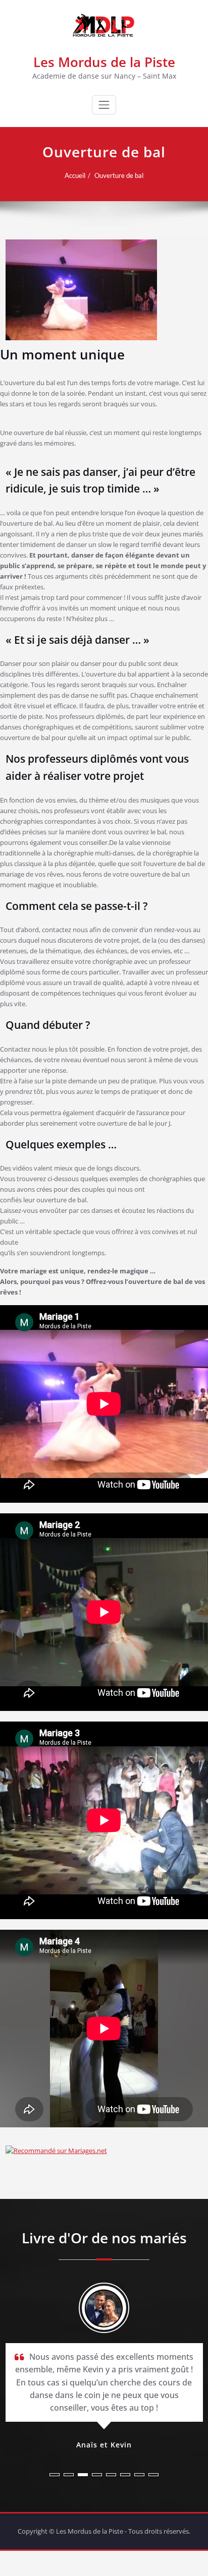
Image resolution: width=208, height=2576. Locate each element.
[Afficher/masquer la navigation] (104, 105)
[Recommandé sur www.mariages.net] (104, 2151)
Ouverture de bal (119, 175)
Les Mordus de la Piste (104, 62)
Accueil (75, 175)
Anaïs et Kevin (104, 2445)
